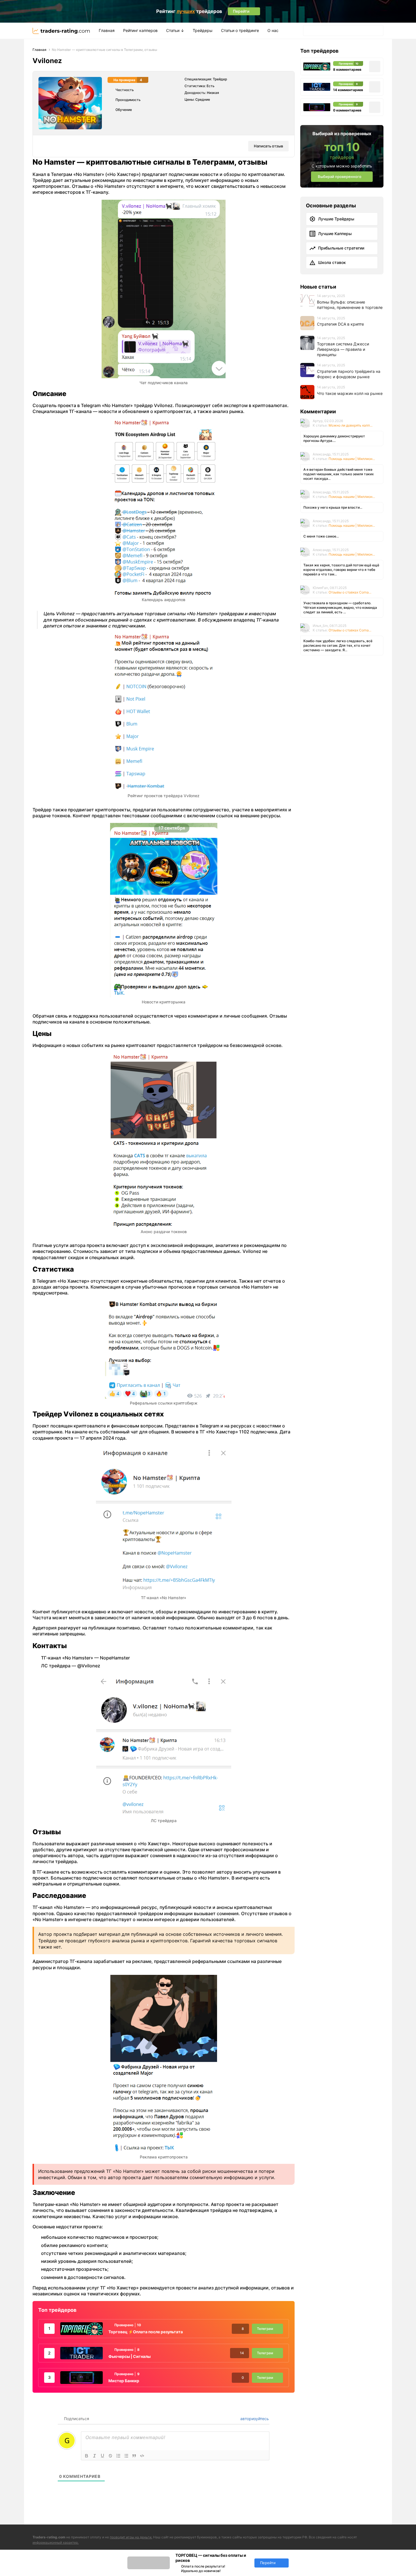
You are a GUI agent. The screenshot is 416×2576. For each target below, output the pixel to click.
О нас (273, 30)
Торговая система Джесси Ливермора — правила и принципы (343, 349)
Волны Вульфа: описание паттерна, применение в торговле (350, 305)
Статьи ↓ (175, 30)
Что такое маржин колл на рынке (350, 393)
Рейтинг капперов (140, 30)
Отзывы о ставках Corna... (350, 592)
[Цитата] (134, 2456)
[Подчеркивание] (102, 2456)
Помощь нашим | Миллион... (352, 459)
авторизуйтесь (254, 2419)
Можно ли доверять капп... (350, 425)
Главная (107, 30)
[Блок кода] (142, 2456)
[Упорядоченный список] (118, 2456)
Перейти (268, 2563)
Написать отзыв (268, 146)
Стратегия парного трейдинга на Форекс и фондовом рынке (349, 374)
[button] (309, 31)
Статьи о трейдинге (240, 30)
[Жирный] (87, 2456)
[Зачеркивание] (110, 2456)
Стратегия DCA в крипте (340, 324)
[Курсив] (95, 2456)
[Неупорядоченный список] (126, 2456)
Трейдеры (203, 30)
